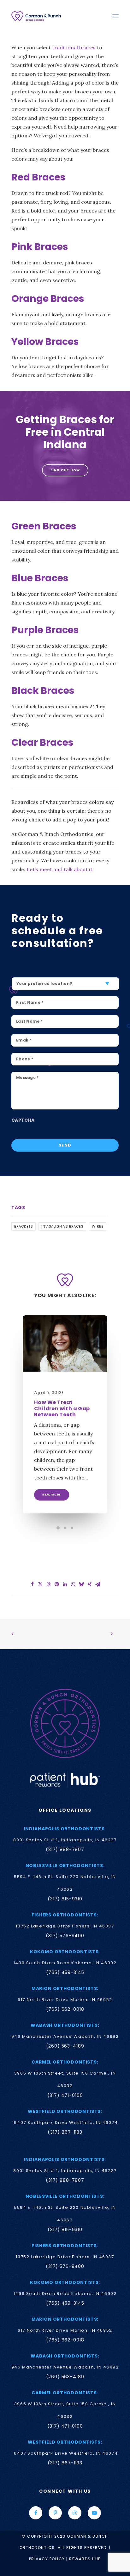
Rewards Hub (85, 2559)
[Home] (65, 1723)
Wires (98, 1226)
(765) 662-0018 (65, 2009)
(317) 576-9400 (65, 1936)
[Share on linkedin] (65, 1584)
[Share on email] (98, 1584)
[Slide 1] (58, 1528)
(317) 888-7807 (65, 1849)
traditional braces (74, 47)
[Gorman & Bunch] (36, 16)
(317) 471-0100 (65, 2095)
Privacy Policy (47, 2559)
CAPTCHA (23, 1120)
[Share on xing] (90, 1584)
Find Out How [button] (65, 470)
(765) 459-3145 (65, 1972)
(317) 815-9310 (65, 1899)
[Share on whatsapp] (73, 1584)
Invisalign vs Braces (62, 1226)
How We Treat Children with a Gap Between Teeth (62, 1408)
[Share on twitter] (40, 1584)
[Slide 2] (65, 1528)
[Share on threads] (49, 1584)
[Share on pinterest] (57, 1584)
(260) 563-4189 (65, 2046)
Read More (52, 1495)
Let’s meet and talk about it (59, 869)
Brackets (24, 1226)
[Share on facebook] (32, 1584)
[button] (115, 16)
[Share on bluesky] (81, 1584)
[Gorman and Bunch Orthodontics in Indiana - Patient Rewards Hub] (65, 1779)
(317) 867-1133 (65, 2132)
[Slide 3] (72, 1528)
